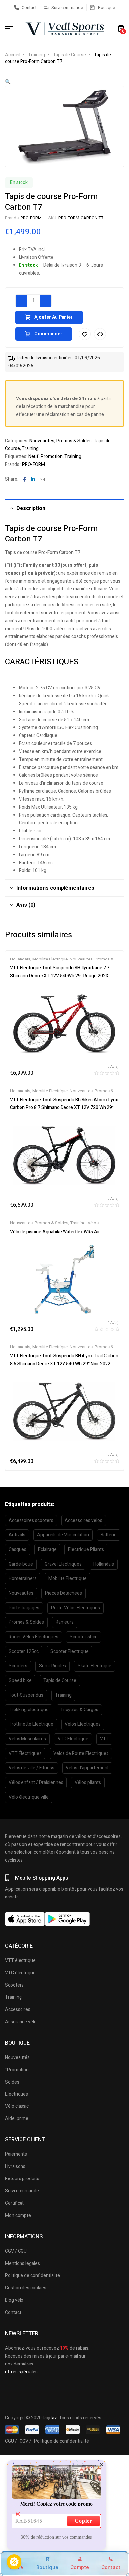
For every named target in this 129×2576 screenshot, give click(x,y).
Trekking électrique (29, 1710)
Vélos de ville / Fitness (31, 1768)
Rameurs (65, 1622)
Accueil (13, 55)
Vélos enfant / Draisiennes (36, 1782)
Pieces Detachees (64, 1593)
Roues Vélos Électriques (33, 1637)
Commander (48, 334)
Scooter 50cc (84, 1637)
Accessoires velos (84, 1520)
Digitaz (50, 2418)
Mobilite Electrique (50, 959)
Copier (84, 2521)
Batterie (109, 1535)
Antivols (17, 1535)
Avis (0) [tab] (26, 905)
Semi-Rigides (53, 1666)
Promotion (52, 457)
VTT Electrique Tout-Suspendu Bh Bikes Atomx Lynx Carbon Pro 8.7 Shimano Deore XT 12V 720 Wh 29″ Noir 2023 (64, 1108)
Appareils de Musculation (63, 1535)
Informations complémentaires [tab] (55, 888)
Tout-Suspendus (26, 1695)
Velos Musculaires (27, 1739)
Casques (18, 1549)
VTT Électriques (25, 1753)
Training (37, 55)
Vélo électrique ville (29, 1797)
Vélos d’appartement (87, 1768)
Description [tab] (31, 508)
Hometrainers (23, 1579)
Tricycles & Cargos (79, 1710)
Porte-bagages (24, 1608)
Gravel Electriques (63, 1564)
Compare (100, 334)
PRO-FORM (31, 218)
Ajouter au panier (54, 317)
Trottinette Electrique (31, 1724)
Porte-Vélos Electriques (75, 1608)
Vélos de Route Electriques (81, 1753)
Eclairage (47, 1549)
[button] (8, 82)
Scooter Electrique (69, 1651)
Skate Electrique (95, 1666)
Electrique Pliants (86, 1549)
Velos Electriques (83, 1724)
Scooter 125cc (24, 1651)
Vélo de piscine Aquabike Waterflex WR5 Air (55, 1232)
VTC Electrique (73, 1739)
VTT (104, 1739)
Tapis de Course (69, 55)
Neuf (34, 457)
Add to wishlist (85, 334)
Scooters (18, 1666)
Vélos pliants (88, 1782)
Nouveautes (42, 441)
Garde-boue (21, 1564)
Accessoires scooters (31, 1520)
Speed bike (20, 1681)
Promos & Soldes (74, 441)
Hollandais (20, 959)
